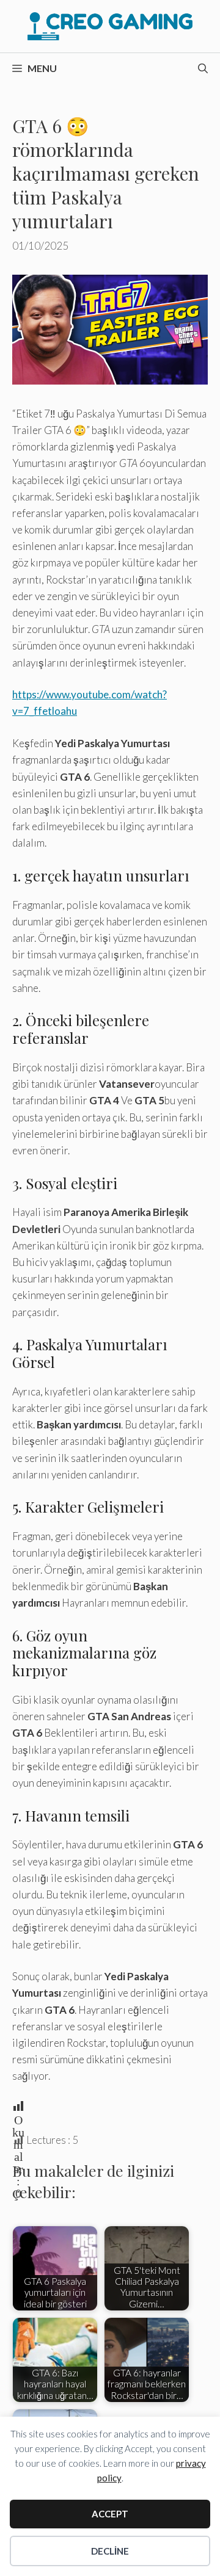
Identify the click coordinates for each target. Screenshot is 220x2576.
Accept (110, 2514)
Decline (110, 2551)
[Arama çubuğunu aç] (203, 68)
